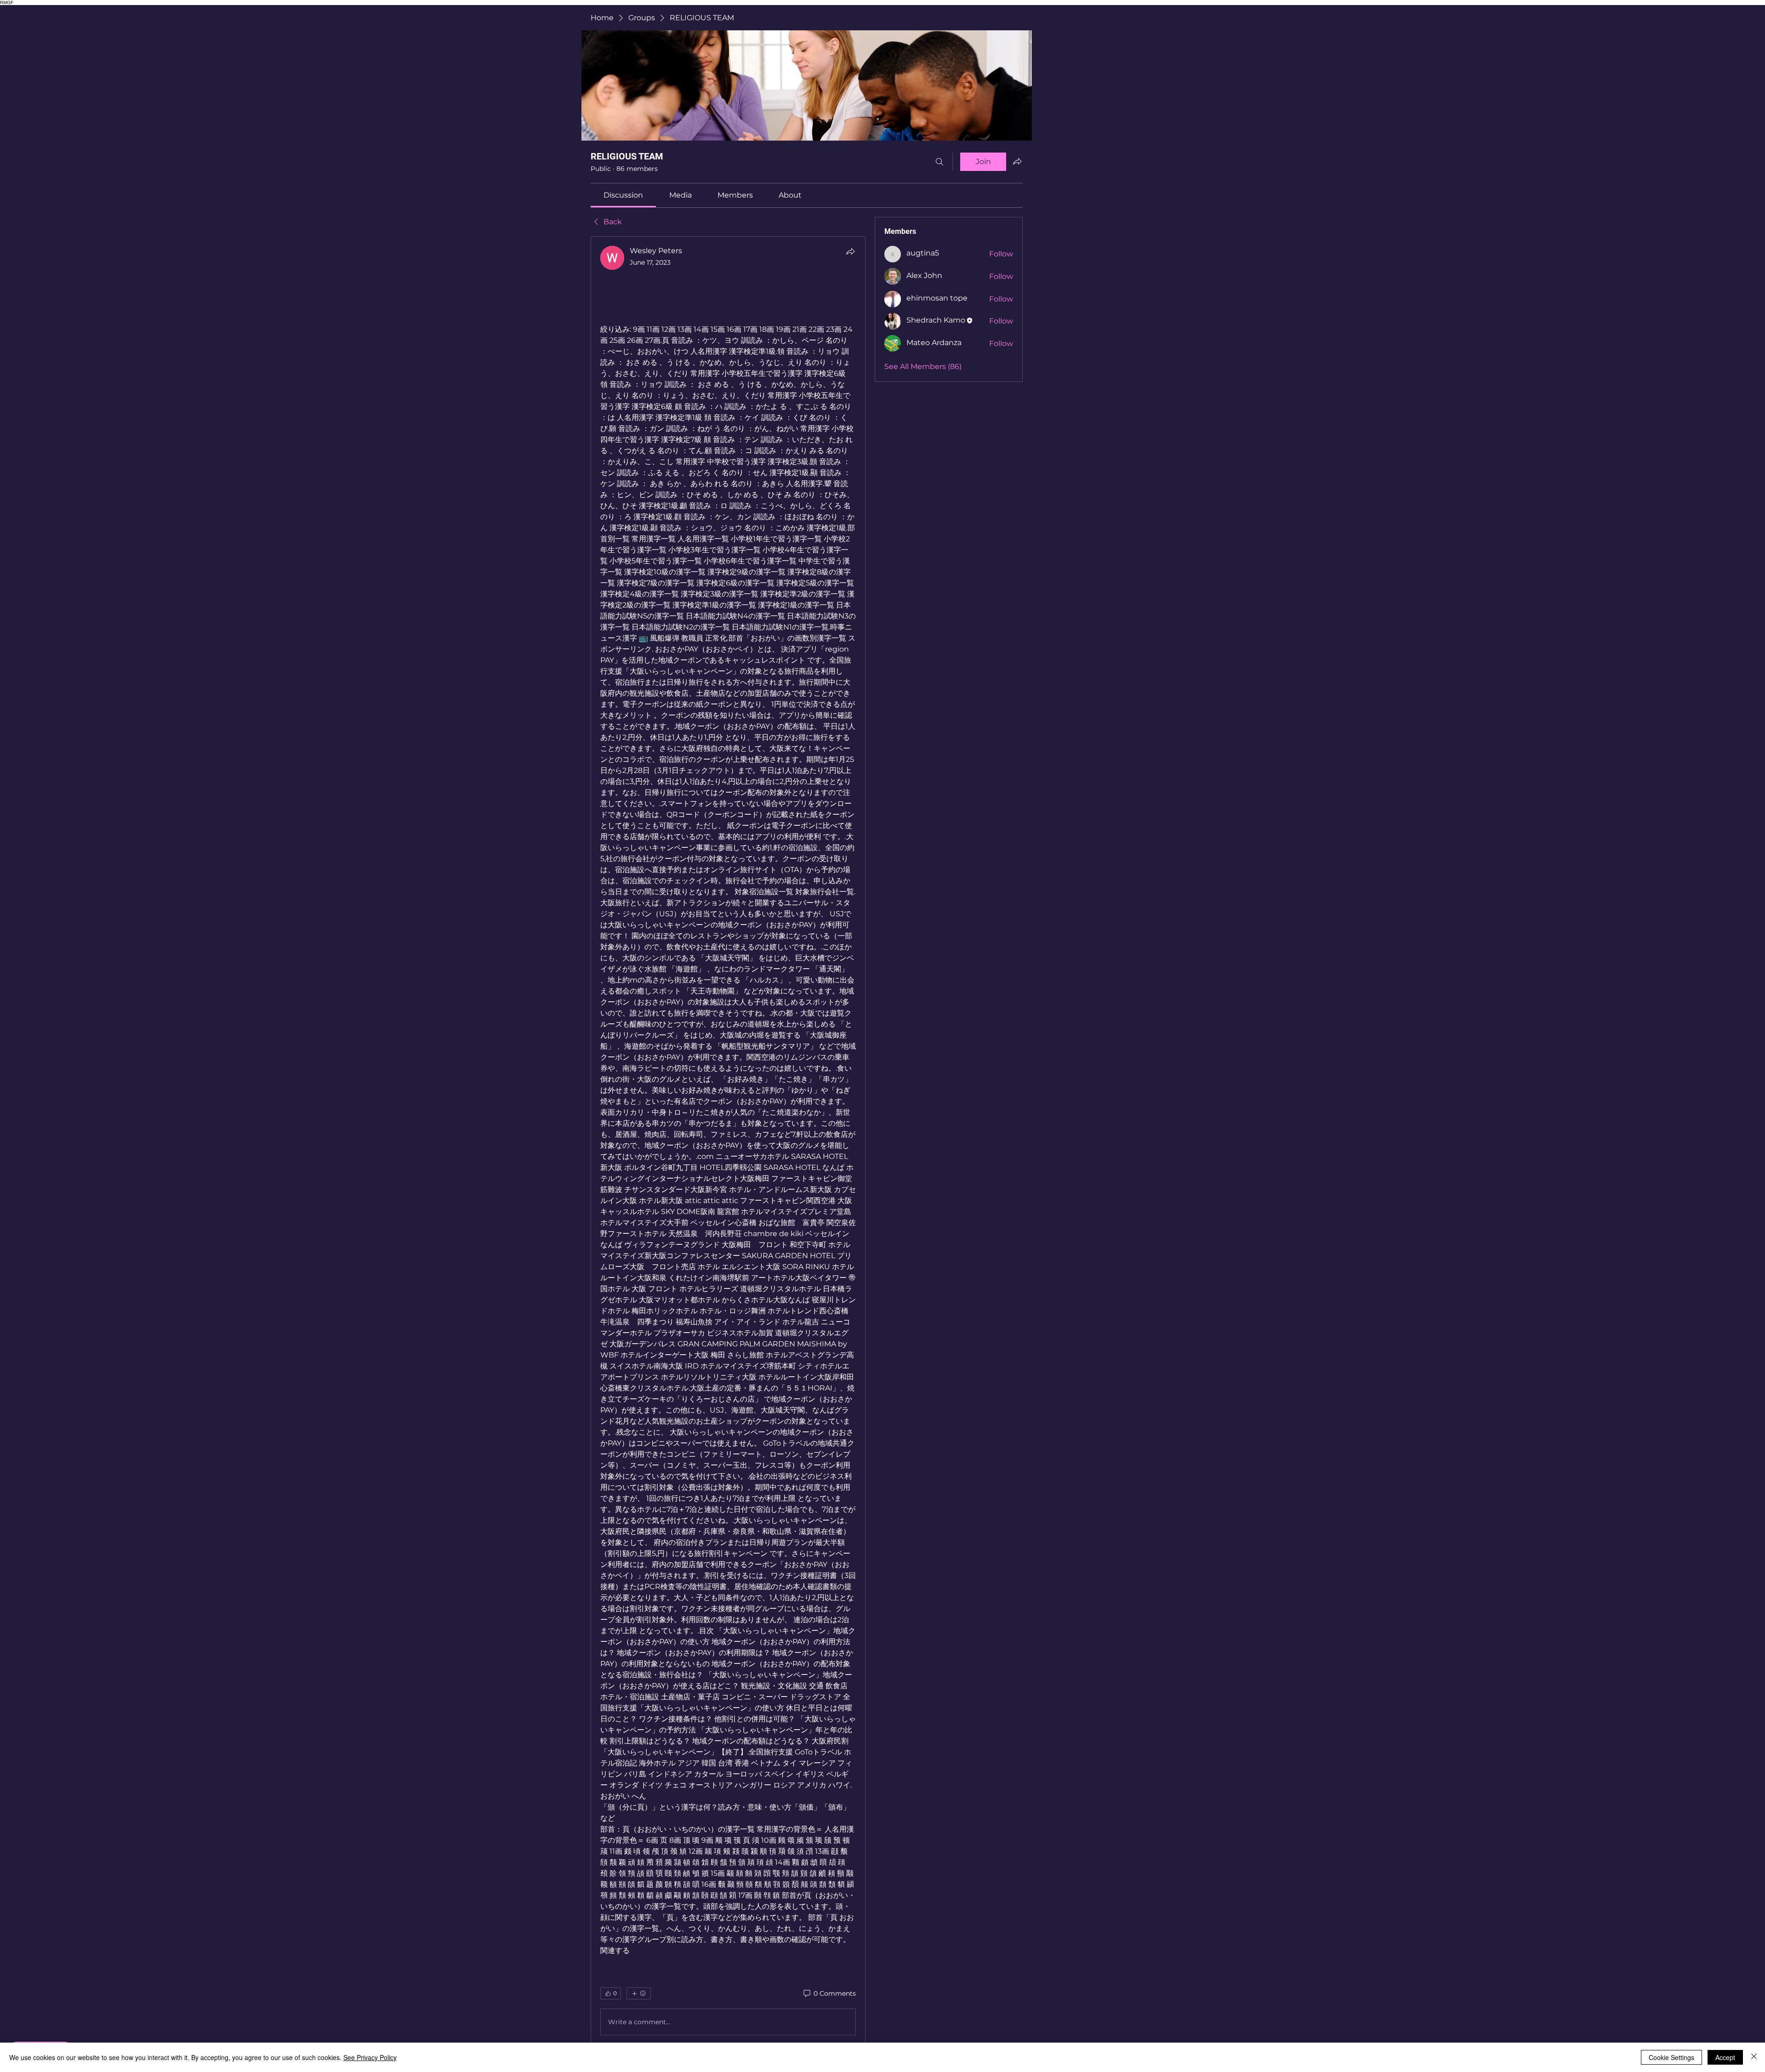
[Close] (1754, 2057)
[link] (623, 195)
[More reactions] (639, 1993)
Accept (1725, 2057)
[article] (728, 1142)
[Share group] (1017, 161)
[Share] (850, 251)
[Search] (939, 162)
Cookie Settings (1671, 2057)
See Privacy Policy (370, 2057)
